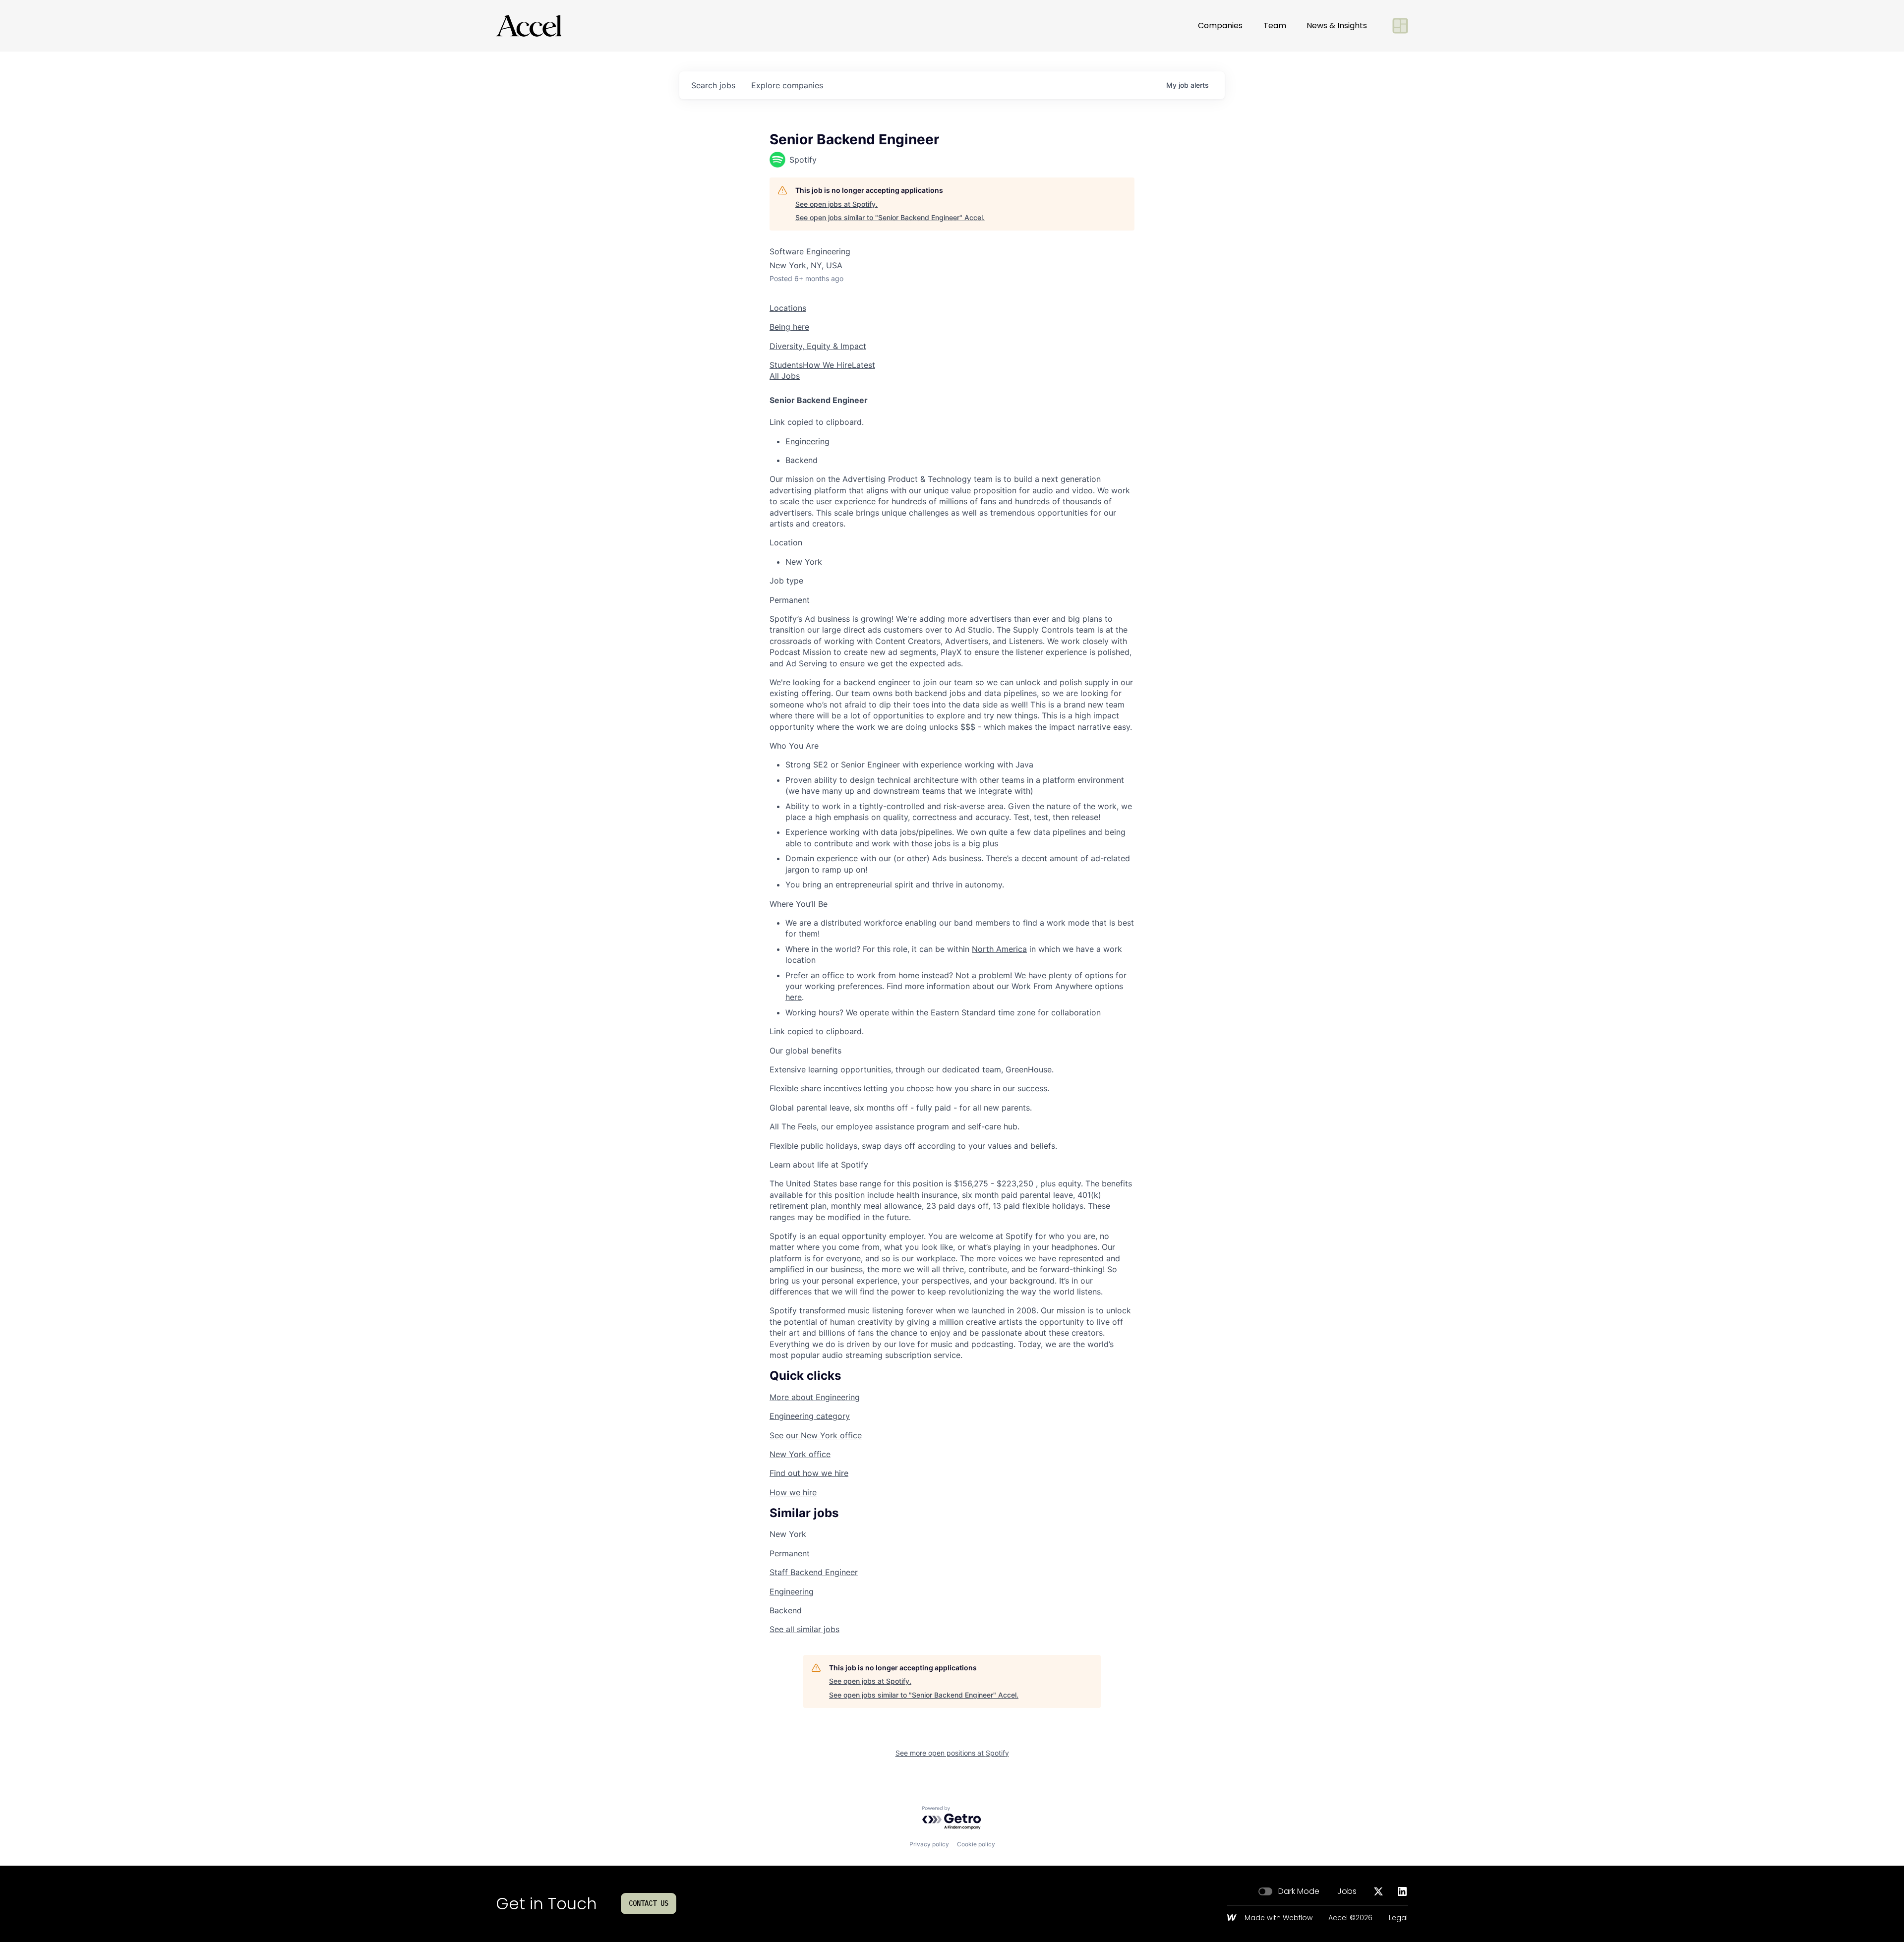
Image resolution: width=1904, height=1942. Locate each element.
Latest (863, 365)
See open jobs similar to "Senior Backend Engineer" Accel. (890, 217)
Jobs (1347, 1891)
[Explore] (1400, 26)
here (794, 997)
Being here (789, 327)
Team (1275, 26)
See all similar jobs (804, 1629)
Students (786, 365)
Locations (788, 308)
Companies (1220, 26)
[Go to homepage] (529, 26)
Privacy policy (929, 1844)
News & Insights (1337, 26)
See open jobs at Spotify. (836, 204)
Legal (1398, 1918)
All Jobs (785, 376)
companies (787, 85)
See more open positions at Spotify (952, 1753)
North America (999, 949)
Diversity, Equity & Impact (818, 346)
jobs (713, 85)
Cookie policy (976, 1844)
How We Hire (827, 365)
